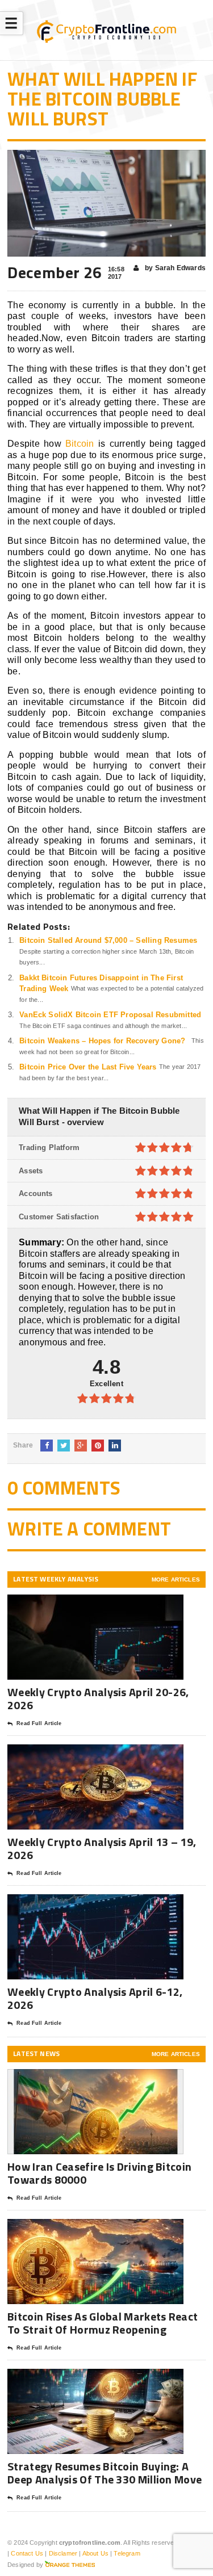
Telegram (127, 2553)
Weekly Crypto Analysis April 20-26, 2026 (98, 1698)
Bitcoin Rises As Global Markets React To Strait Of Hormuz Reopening (103, 2323)
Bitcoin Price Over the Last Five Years (88, 1067)
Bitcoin (80, 444)
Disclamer (63, 2553)
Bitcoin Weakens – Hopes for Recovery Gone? (102, 1041)
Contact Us (27, 2553)
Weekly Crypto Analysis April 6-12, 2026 (95, 1998)
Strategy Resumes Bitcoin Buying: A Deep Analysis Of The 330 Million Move (105, 2473)
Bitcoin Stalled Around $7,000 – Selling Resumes (108, 940)
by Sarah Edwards (174, 268)
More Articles (176, 1579)
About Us (95, 2553)
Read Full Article (39, 1723)
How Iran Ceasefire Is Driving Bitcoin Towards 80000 (99, 2173)
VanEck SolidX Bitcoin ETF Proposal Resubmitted (110, 1015)
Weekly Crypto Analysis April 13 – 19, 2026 (102, 1848)
